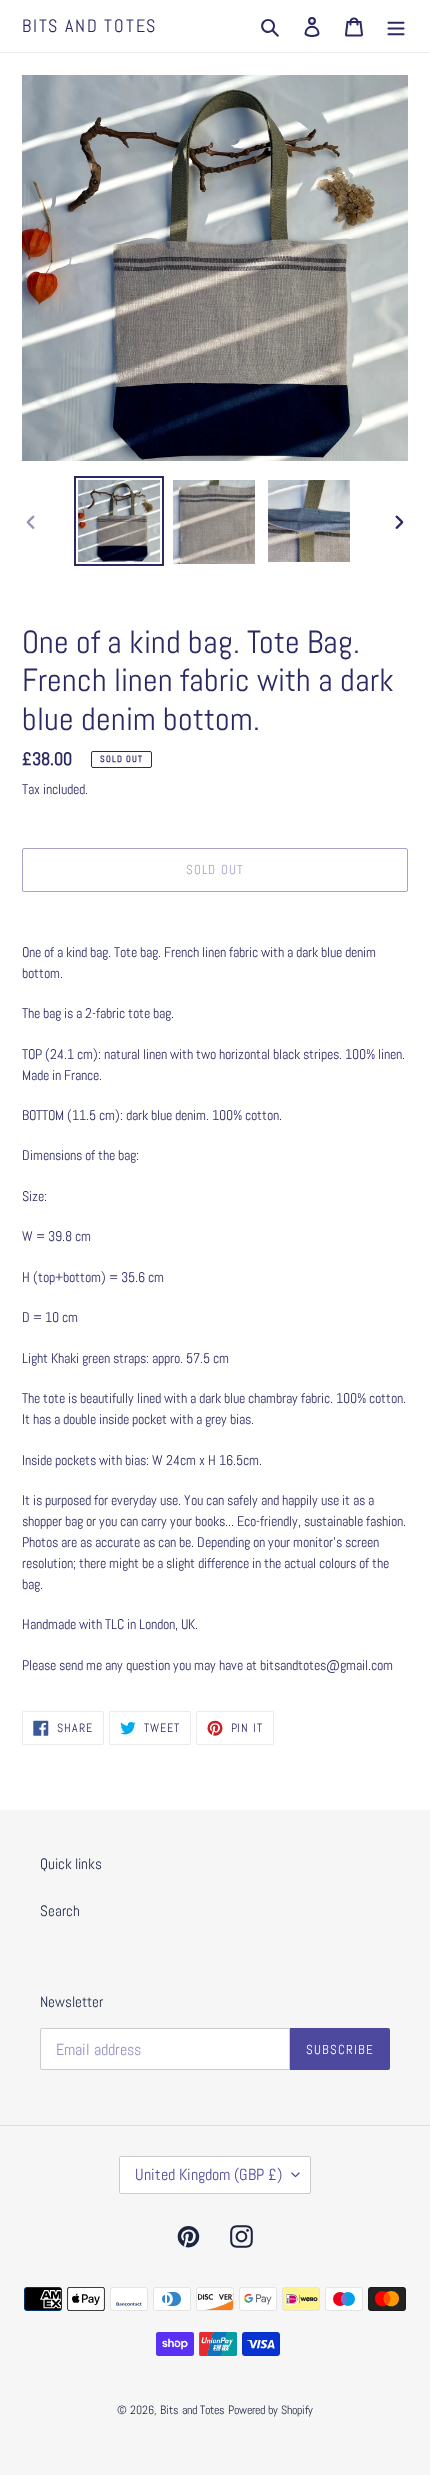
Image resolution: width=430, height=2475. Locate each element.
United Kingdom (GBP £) (208, 2174)
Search (60, 1910)
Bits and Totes (89, 26)
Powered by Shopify (270, 2410)
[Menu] (396, 26)
